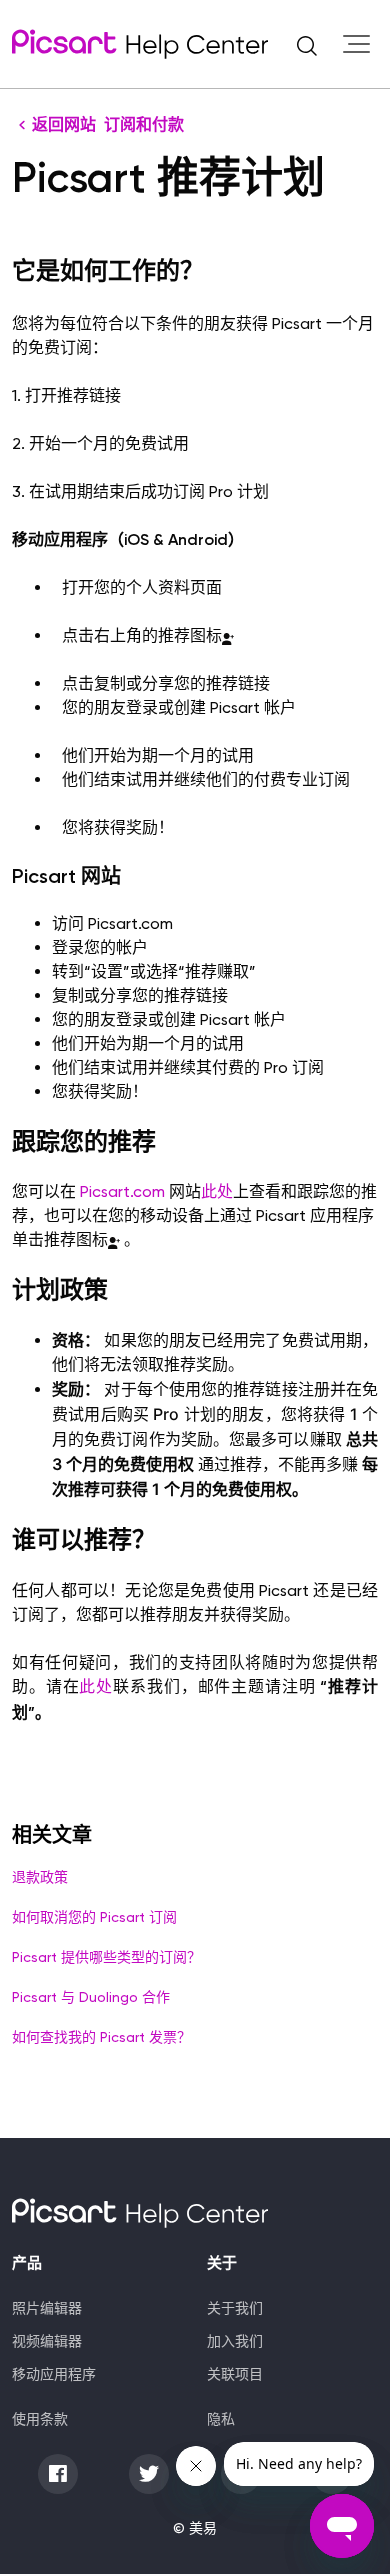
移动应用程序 (54, 2374)
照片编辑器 (47, 2308)
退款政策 (40, 1877)
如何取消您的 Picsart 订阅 (94, 1917)
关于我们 (235, 2308)
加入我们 (235, 2341)
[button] (307, 43)
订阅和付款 (144, 124)
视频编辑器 (47, 2341)
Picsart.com (122, 1191)
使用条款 (40, 2419)
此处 (217, 1191)
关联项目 (235, 2374)
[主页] (140, 44)
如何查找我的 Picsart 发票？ (101, 2037)
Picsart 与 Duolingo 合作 (91, 1997)
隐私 (221, 2419)
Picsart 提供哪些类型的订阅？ (106, 1957)
